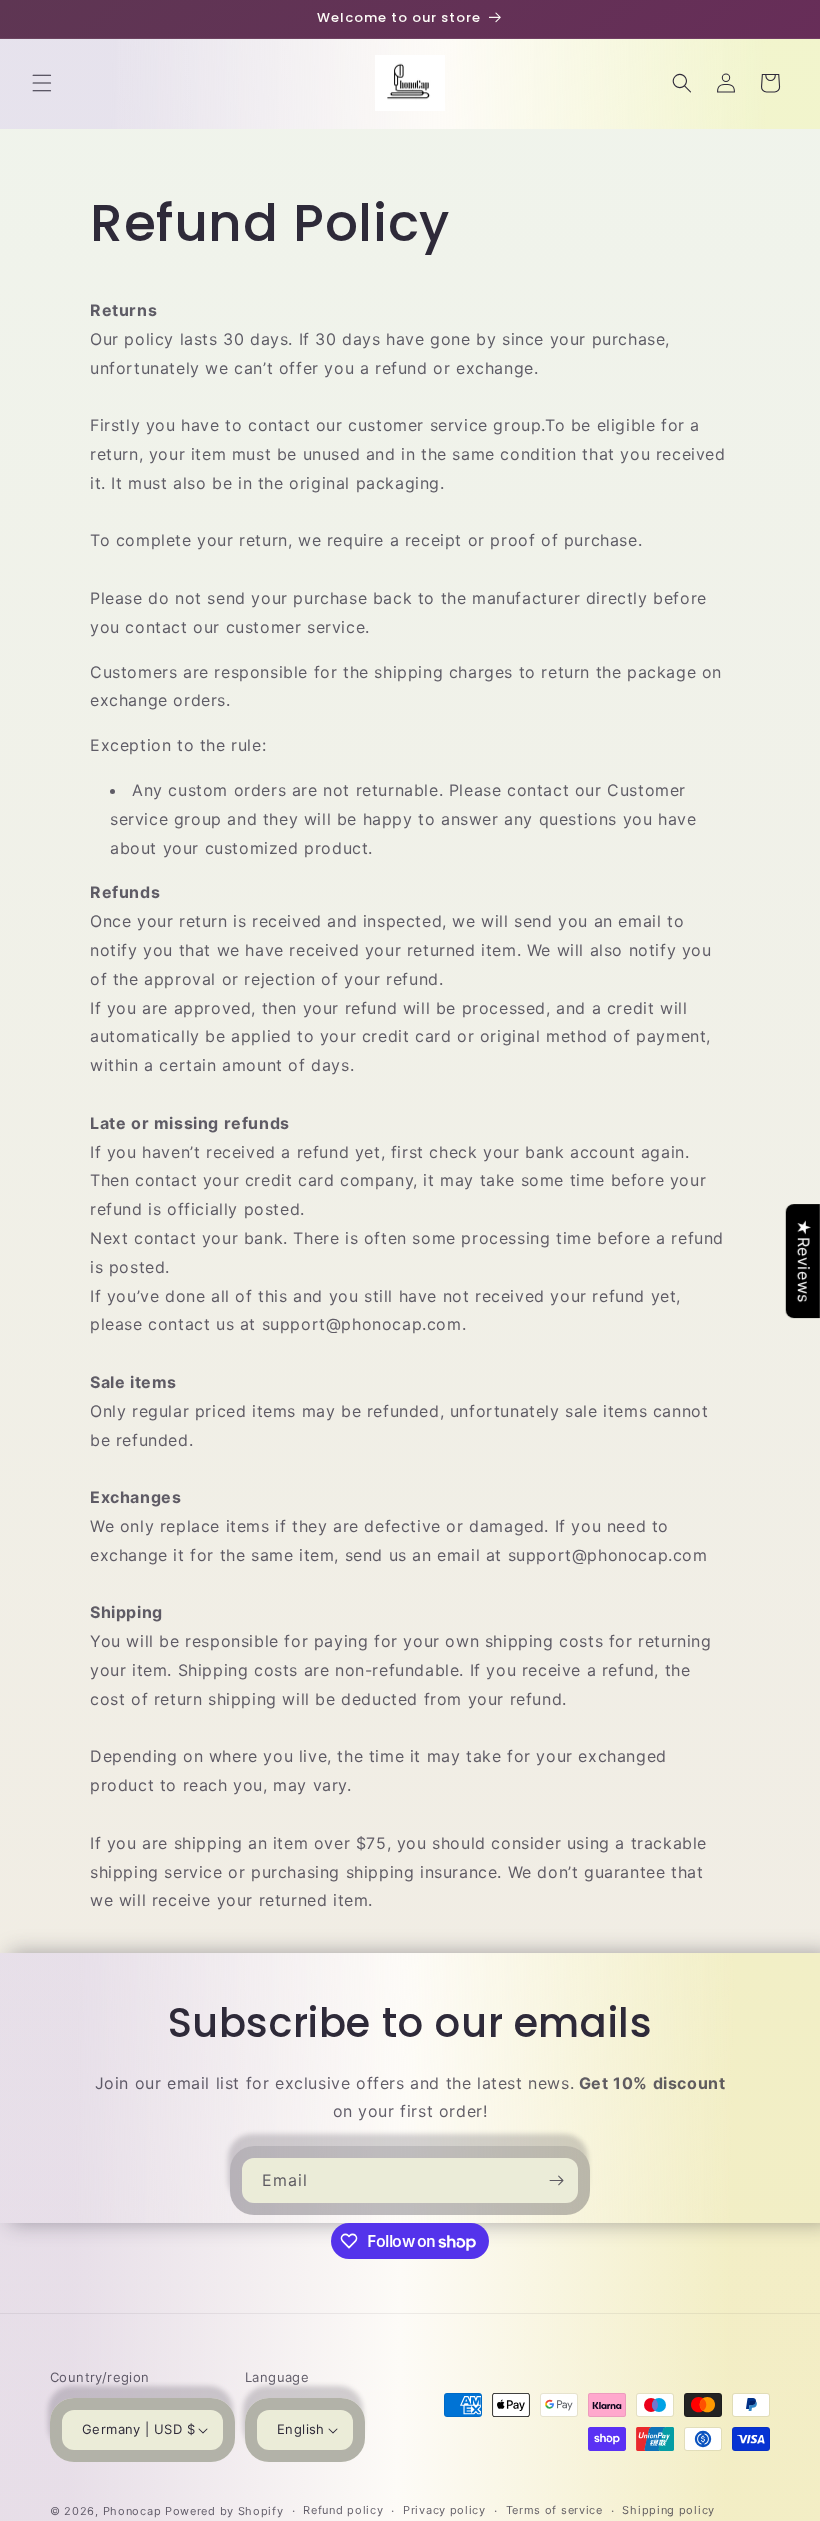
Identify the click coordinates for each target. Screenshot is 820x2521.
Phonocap (132, 2511)
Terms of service (554, 2510)
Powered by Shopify (224, 2511)
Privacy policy (444, 2510)
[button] (42, 83)
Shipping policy (668, 2510)
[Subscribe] (556, 2180)
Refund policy (343, 2510)
